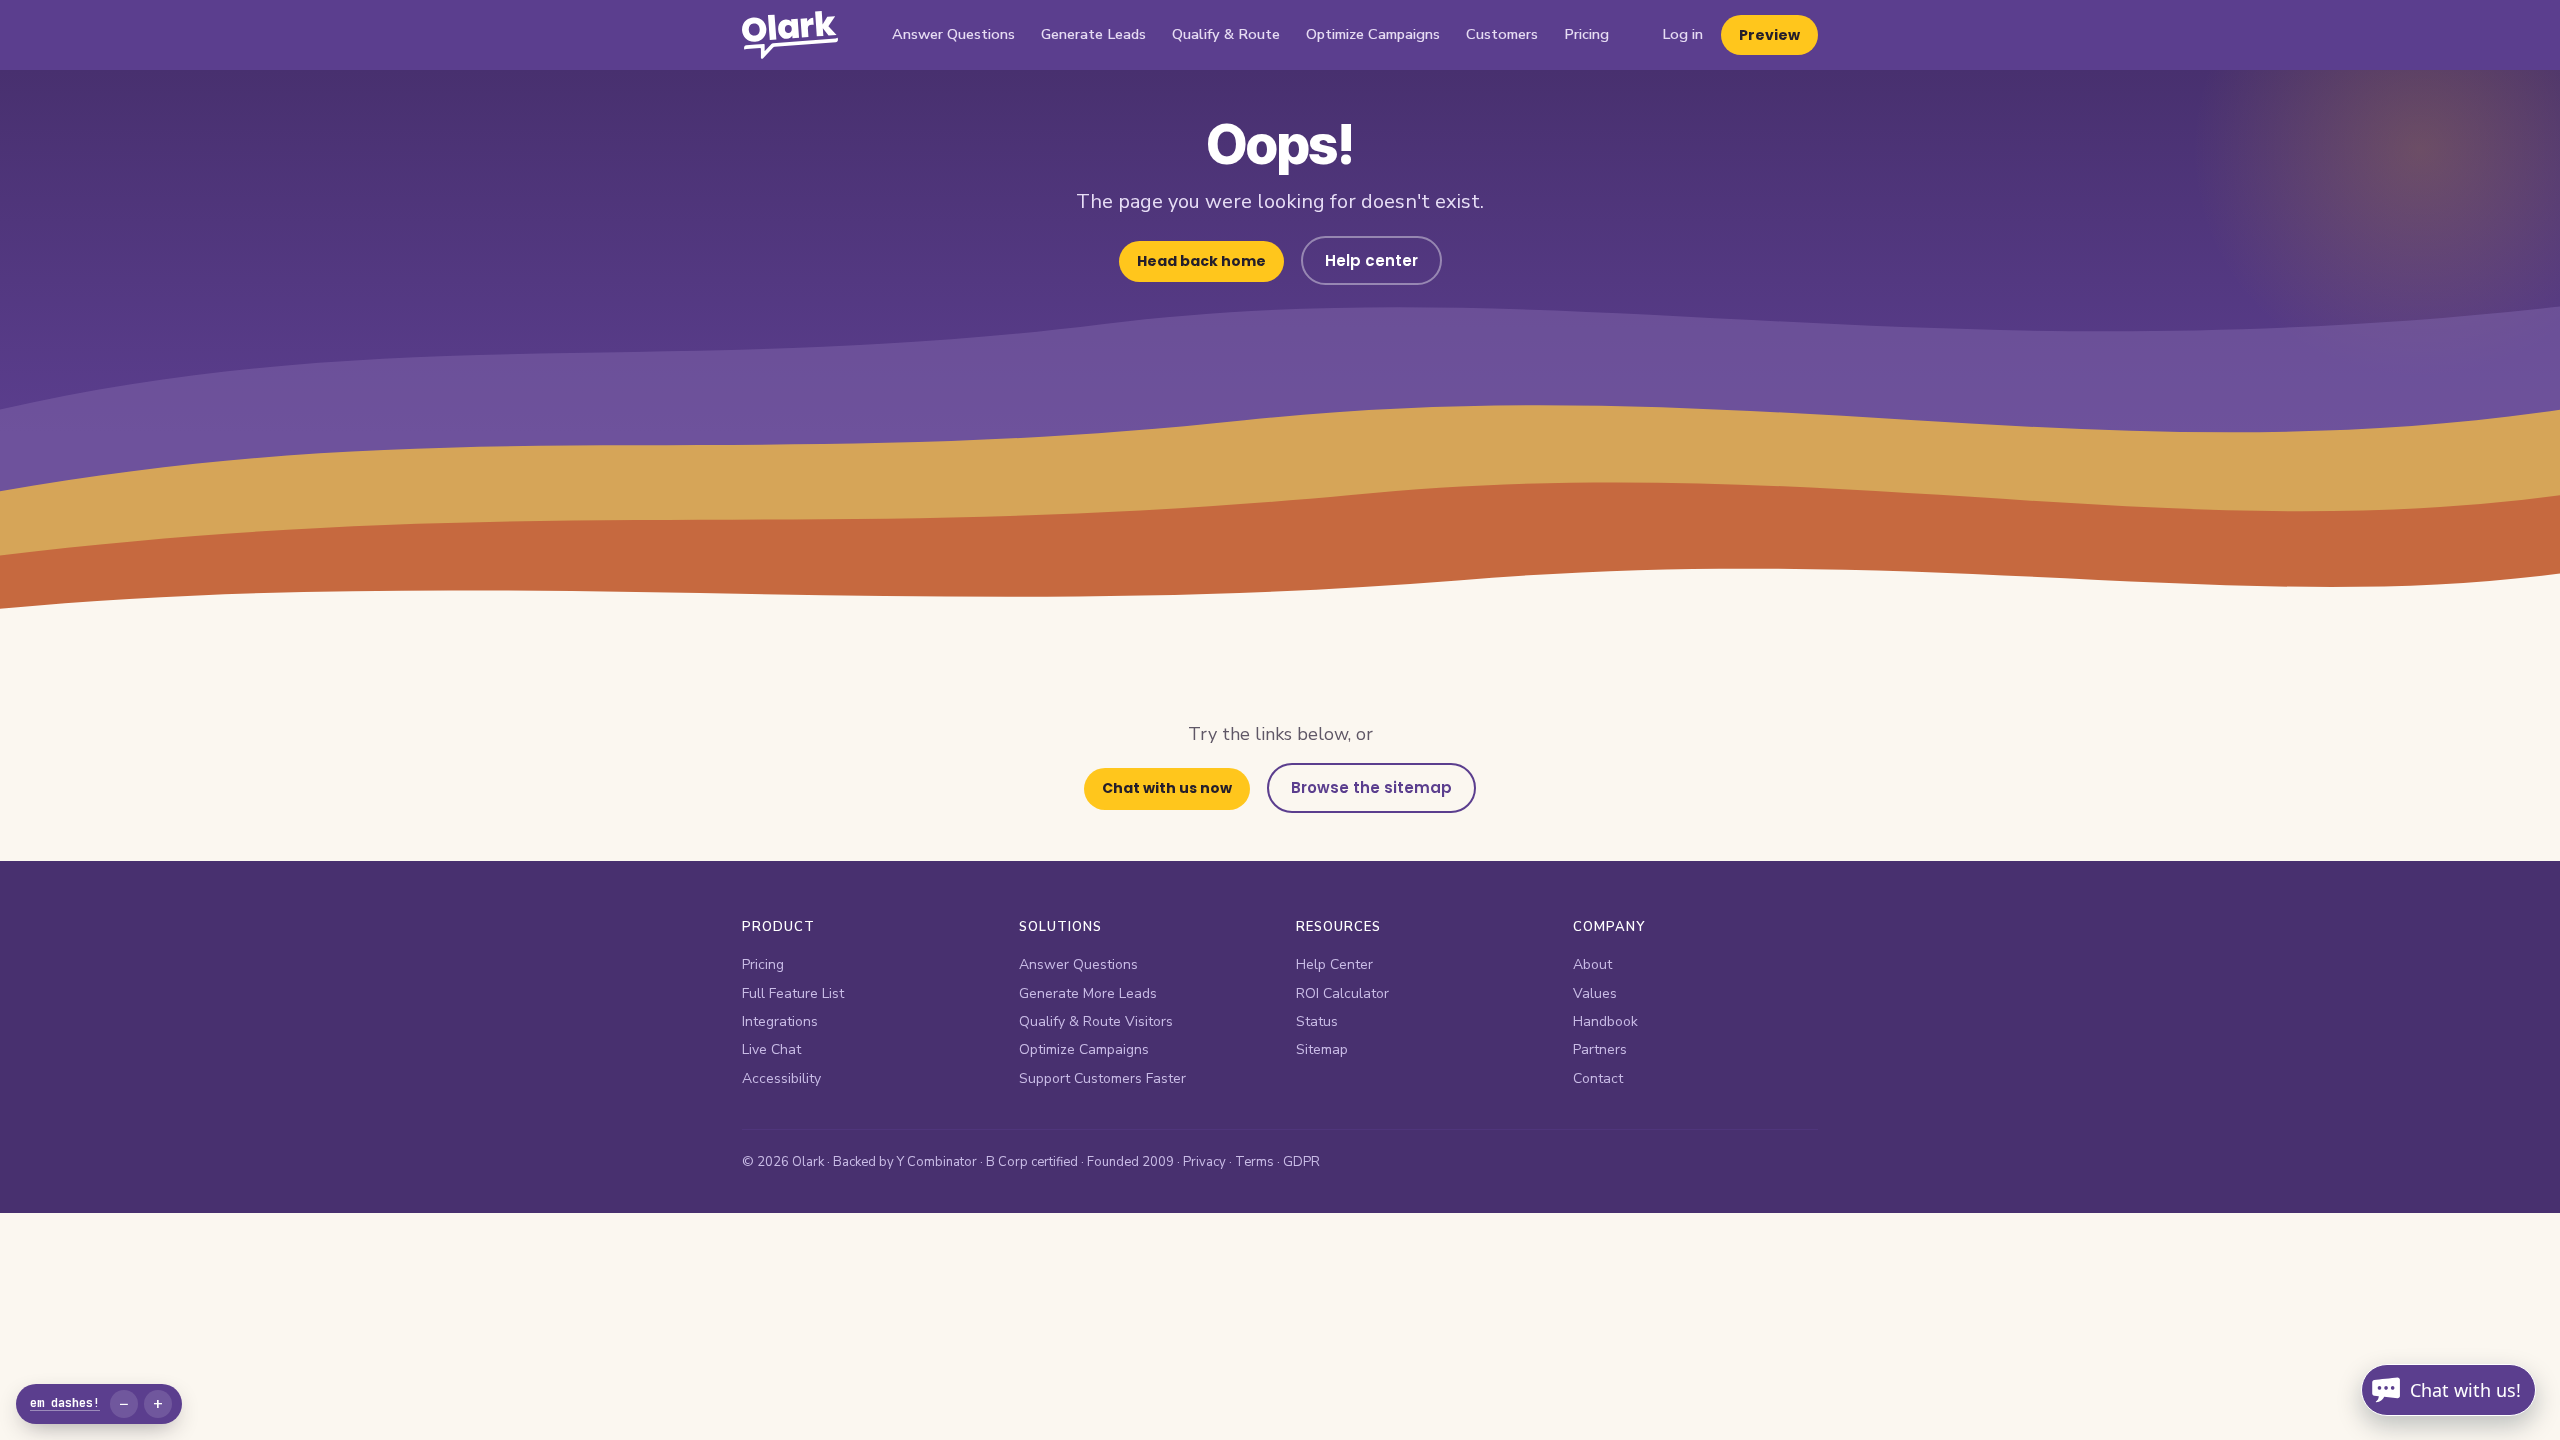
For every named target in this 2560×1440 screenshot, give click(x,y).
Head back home (1201, 261)
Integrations (780, 1021)
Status (1317, 1021)
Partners (1600, 1049)
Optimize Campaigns (1373, 34)
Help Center (1334, 964)
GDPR (1301, 1162)
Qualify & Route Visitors (1096, 1021)
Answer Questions (953, 34)
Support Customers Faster (1102, 1078)
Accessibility (781, 1078)
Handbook (1605, 1021)
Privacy (1204, 1162)
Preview (1769, 35)
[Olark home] (790, 35)
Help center (1371, 260)
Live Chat (771, 1049)
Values (1595, 993)
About (1592, 964)
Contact (1598, 1078)
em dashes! (65, 1403)
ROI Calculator (1342, 993)
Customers (1502, 34)
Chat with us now (1167, 788)
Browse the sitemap (1371, 787)
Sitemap (1322, 1049)
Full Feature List (793, 993)
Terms (1254, 1162)
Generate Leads (1093, 34)
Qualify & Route (1226, 34)
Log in (1682, 34)
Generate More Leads (1088, 993)
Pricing (1586, 34)
